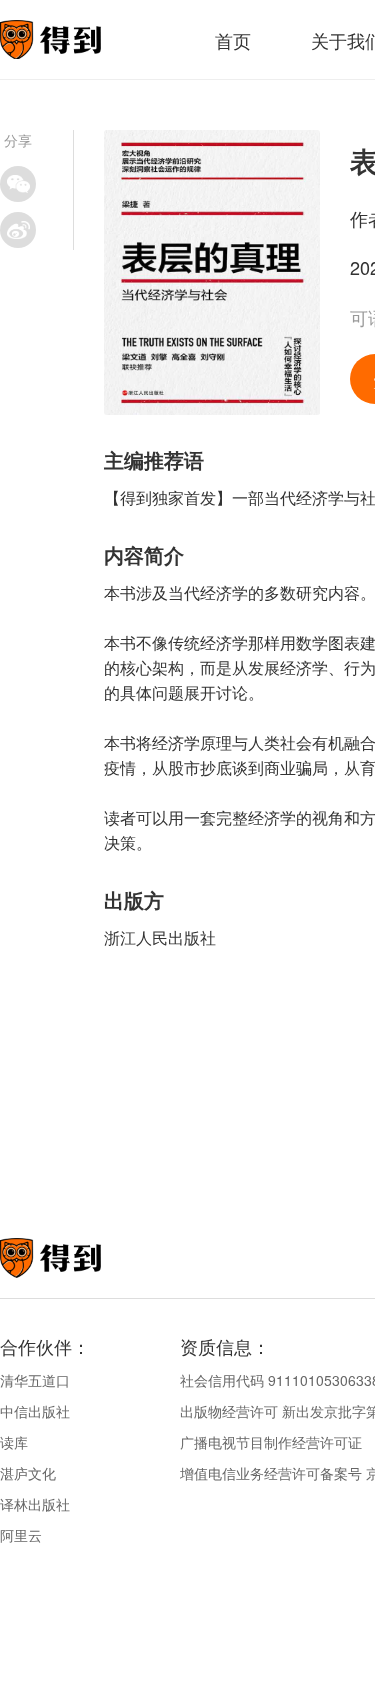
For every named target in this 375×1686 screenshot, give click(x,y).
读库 (14, 1442)
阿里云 (21, 1535)
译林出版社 (35, 1504)
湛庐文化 (28, 1473)
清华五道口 (35, 1380)
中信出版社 (35, 1411)
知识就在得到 (77, 1258)
